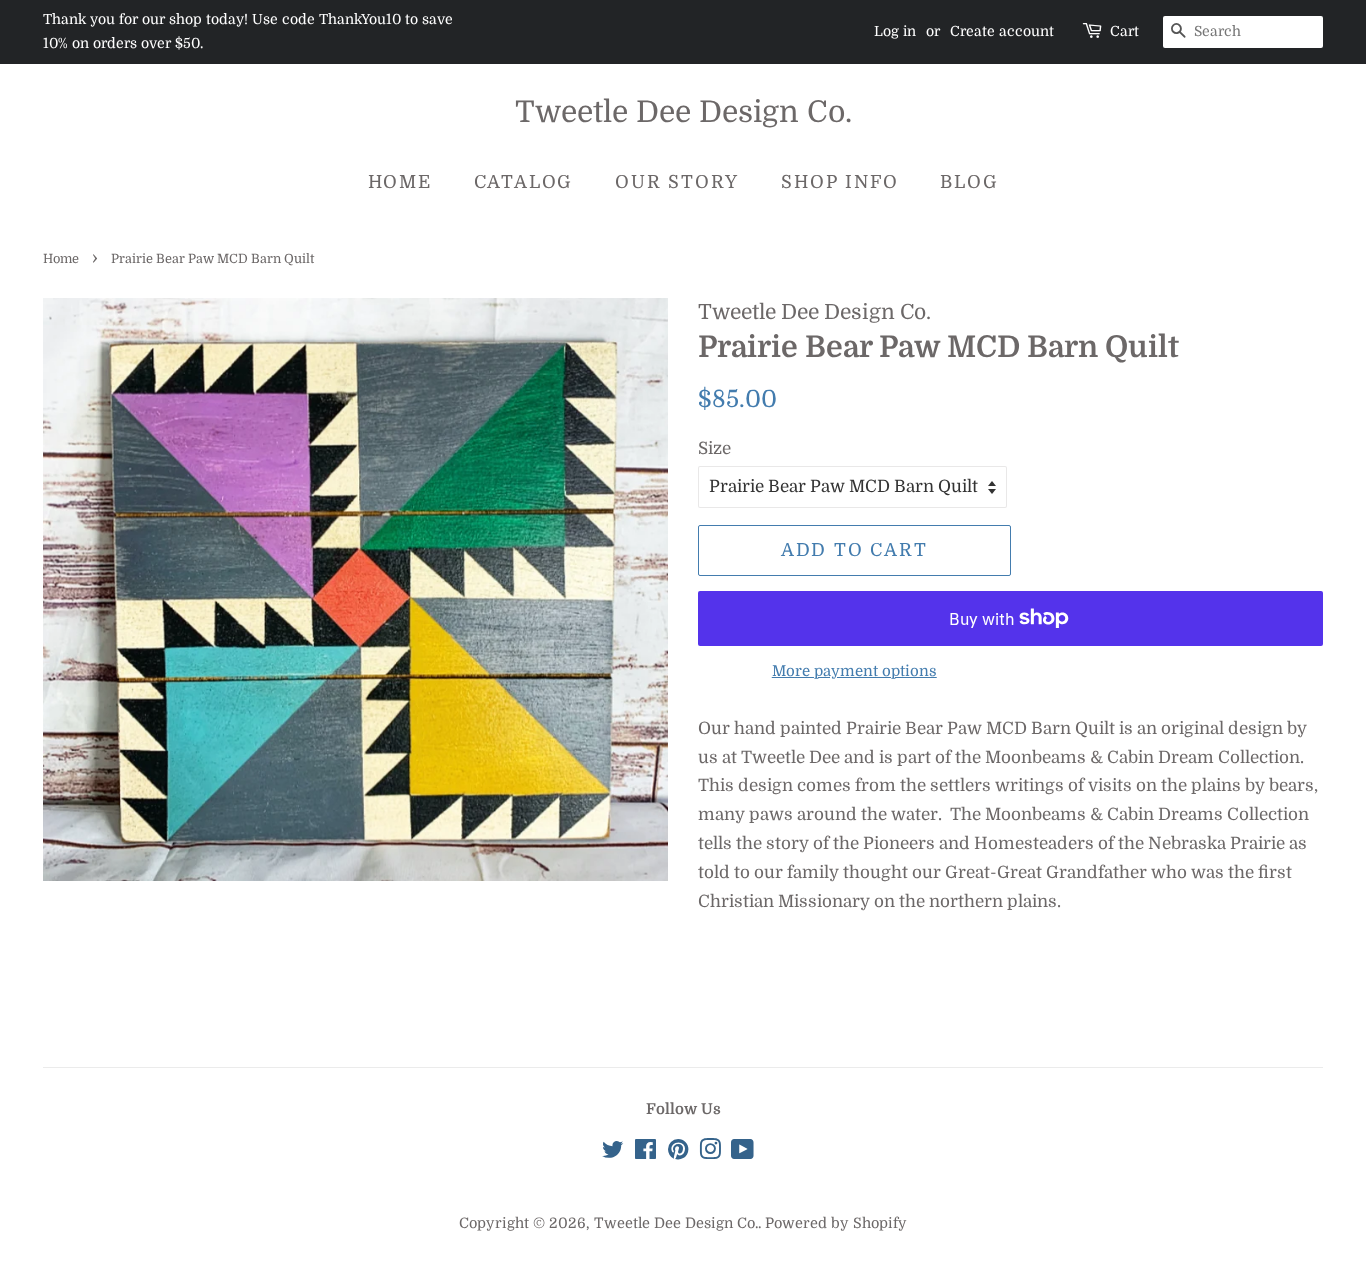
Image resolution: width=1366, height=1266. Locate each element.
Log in (895, 31)
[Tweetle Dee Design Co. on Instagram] (710, 1153)
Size (714, 448)
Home (400, 182)
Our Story (677, 182)
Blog (969, 182)
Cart (1124, 31)
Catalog (524, 182)
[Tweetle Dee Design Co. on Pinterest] (678, 1153)
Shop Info (839, 182)
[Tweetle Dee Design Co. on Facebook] (645, 1153)
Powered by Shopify (836, 1223)
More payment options (854, 671)
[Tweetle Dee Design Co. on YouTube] (742, 1153)
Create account (1002, 31)
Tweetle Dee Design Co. (683, 112)
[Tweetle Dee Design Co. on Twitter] (613, 1153)
